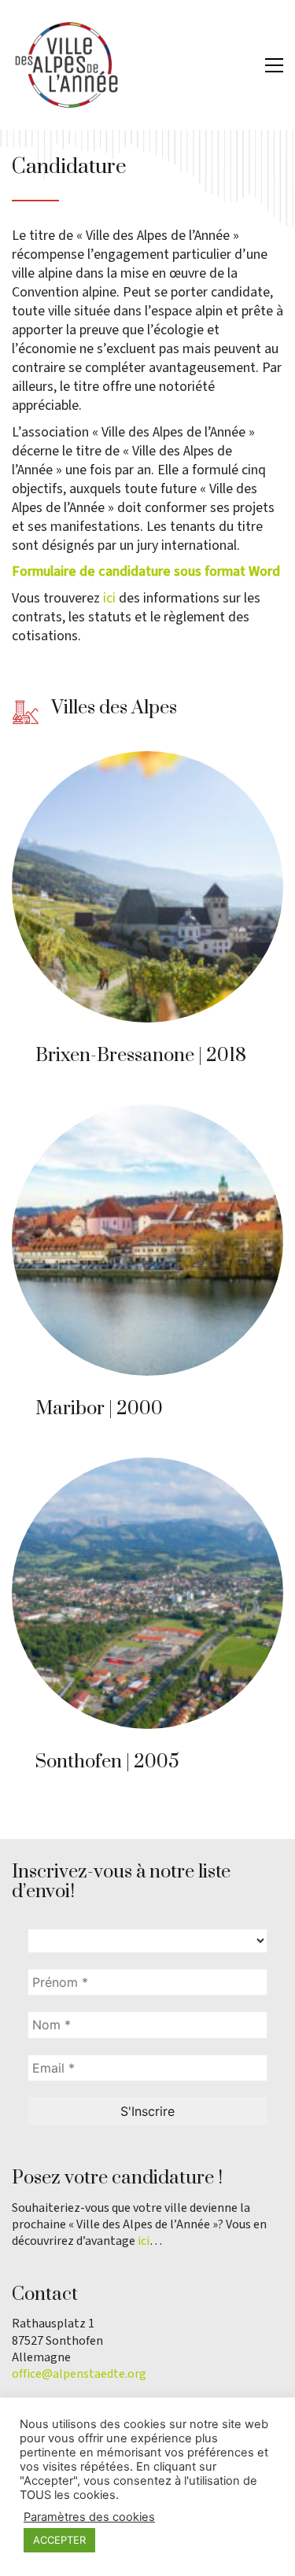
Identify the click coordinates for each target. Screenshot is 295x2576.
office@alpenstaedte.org (79, 2374)
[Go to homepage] (67, 65)
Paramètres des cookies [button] (89, 2517)
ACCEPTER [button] (59, 2540)
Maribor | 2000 (99, 1409)
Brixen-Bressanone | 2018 (141, 1056)
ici (109, 598)
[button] (274, 65)
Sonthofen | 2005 (107, 1762)
